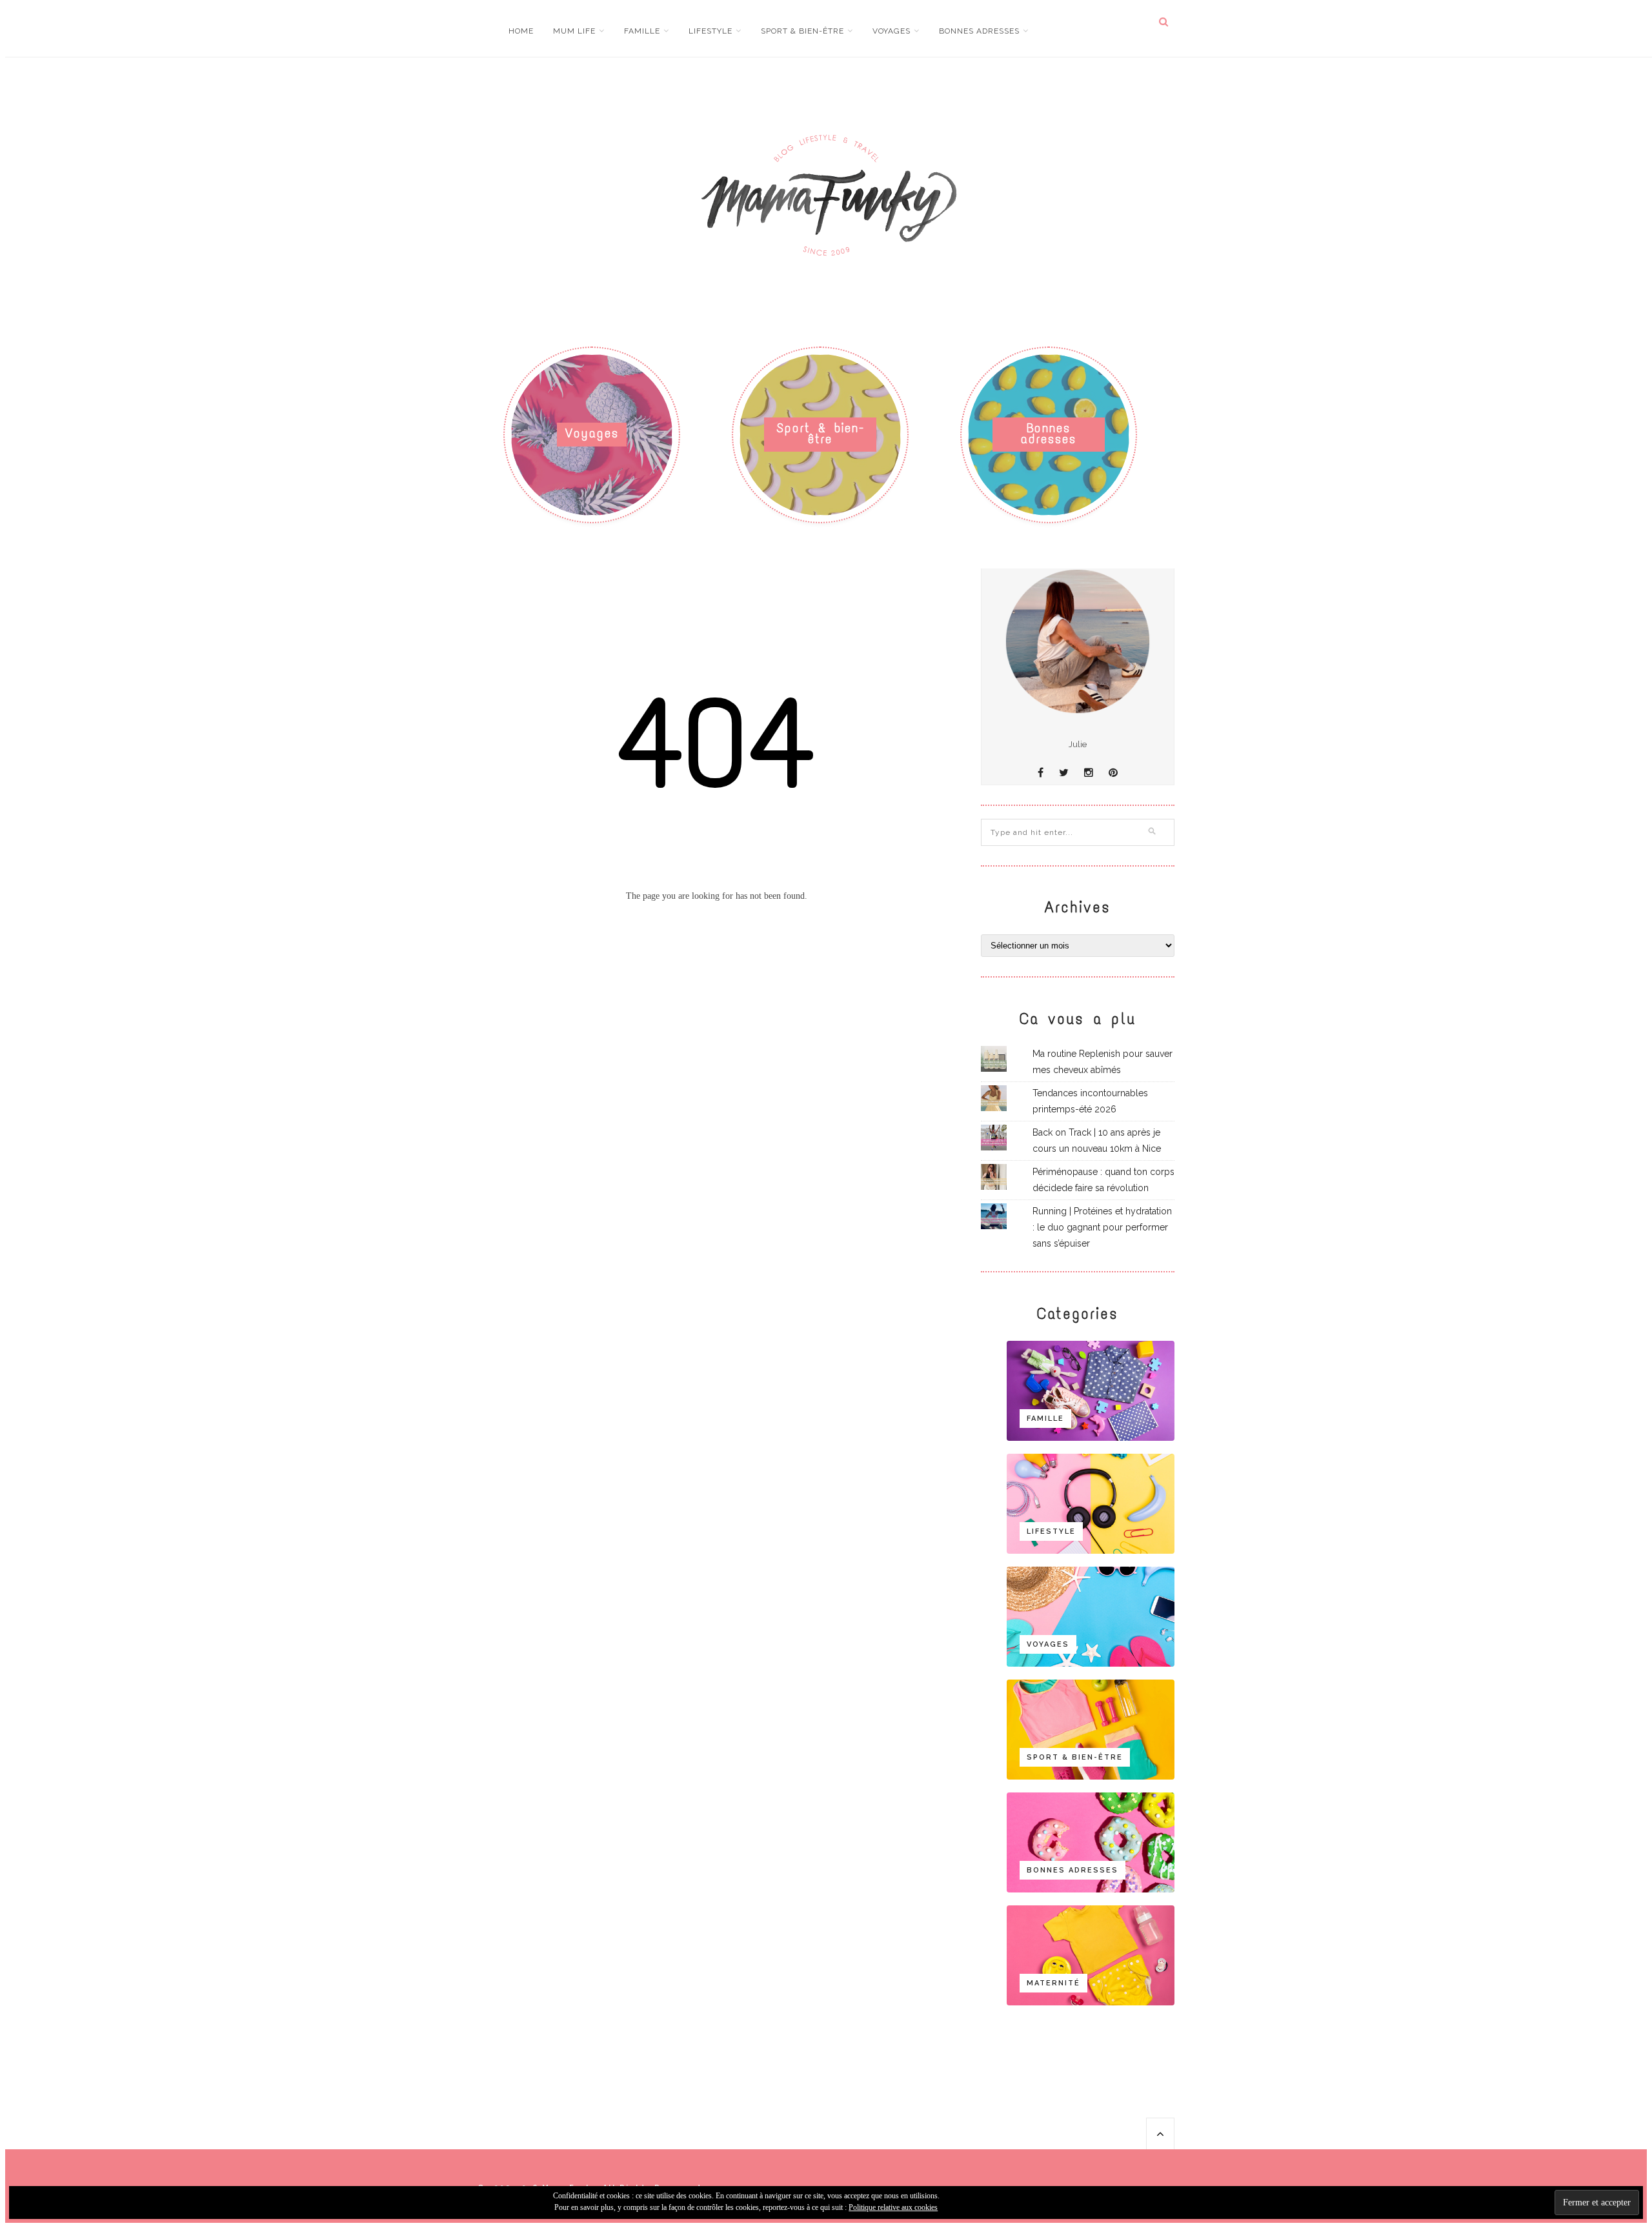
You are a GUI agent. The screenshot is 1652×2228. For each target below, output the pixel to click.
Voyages (891, 31)
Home (521, 31)
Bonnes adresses (979, 31)
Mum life (574, 31)
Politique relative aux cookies (893, 2207)
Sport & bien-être (802, 31)
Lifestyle (710, 31)
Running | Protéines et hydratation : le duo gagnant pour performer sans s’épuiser (1102, 1227)
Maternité (1053, 1983)
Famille (642, 31)
